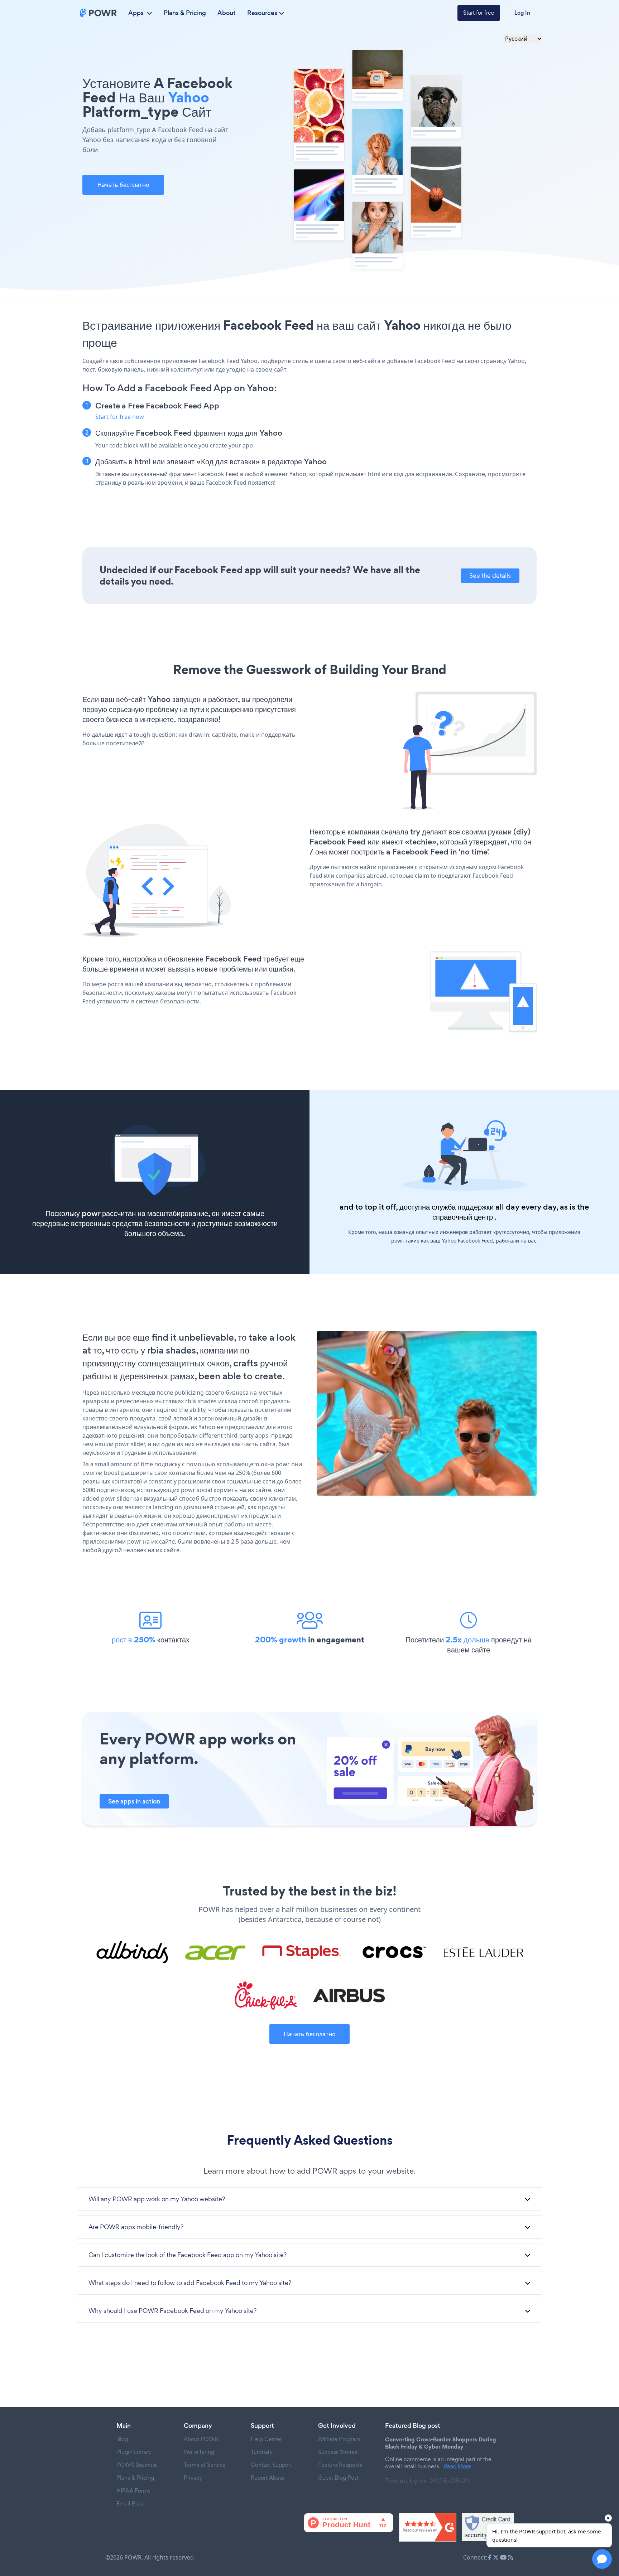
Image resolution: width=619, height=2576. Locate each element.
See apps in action (134, 1801)
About (227, 13)
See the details (490, 575)
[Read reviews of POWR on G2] (428, 2527)
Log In (522, 13)
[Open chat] (602, 2559)
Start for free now (120, 417)
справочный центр (463, 1217)
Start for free (479, 13)
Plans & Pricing (185, 13)
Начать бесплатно (123, 185)
